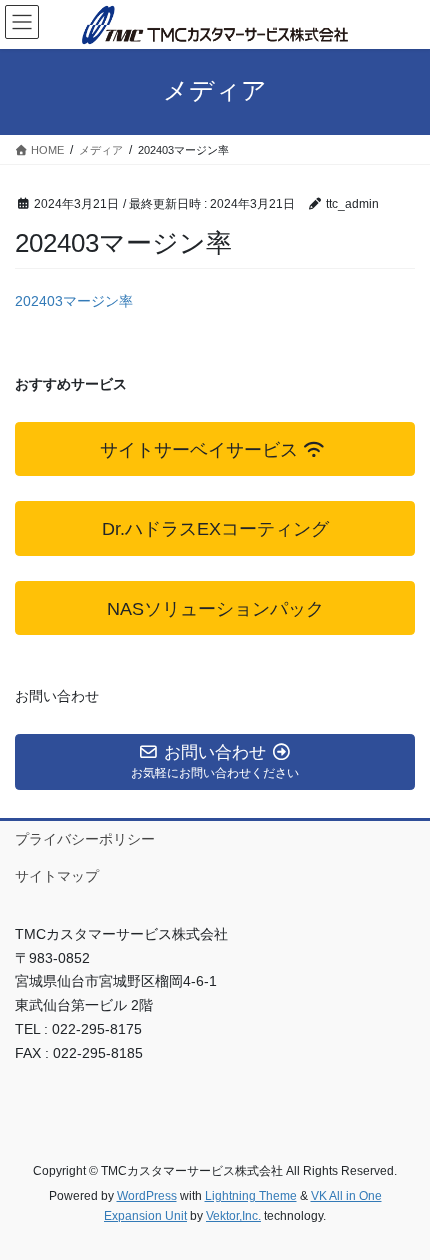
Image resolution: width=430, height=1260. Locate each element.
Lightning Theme (251, 1196)
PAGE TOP (399, 1204)
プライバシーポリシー (85, 839)
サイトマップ (57, 876)
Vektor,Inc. (233, 1216)
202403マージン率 (74, 301)
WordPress (147, 1196)
